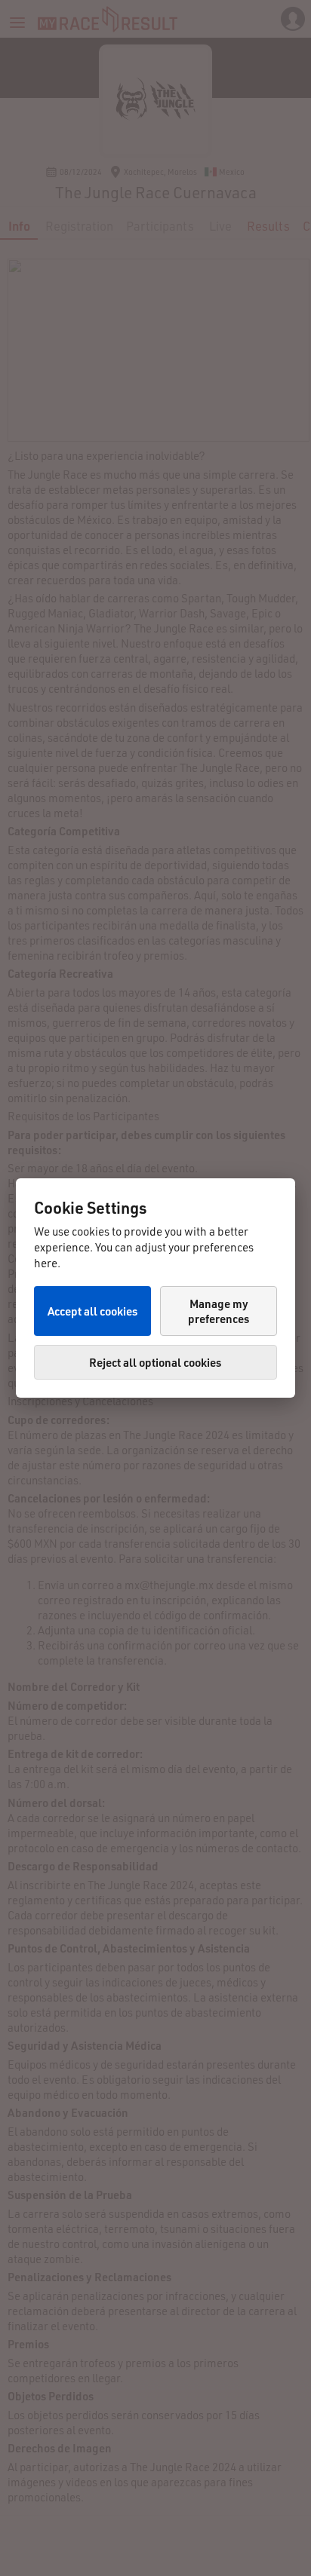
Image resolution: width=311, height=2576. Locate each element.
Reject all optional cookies (155, 1362)
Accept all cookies (92, 1311)
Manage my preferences (219, 1311)
